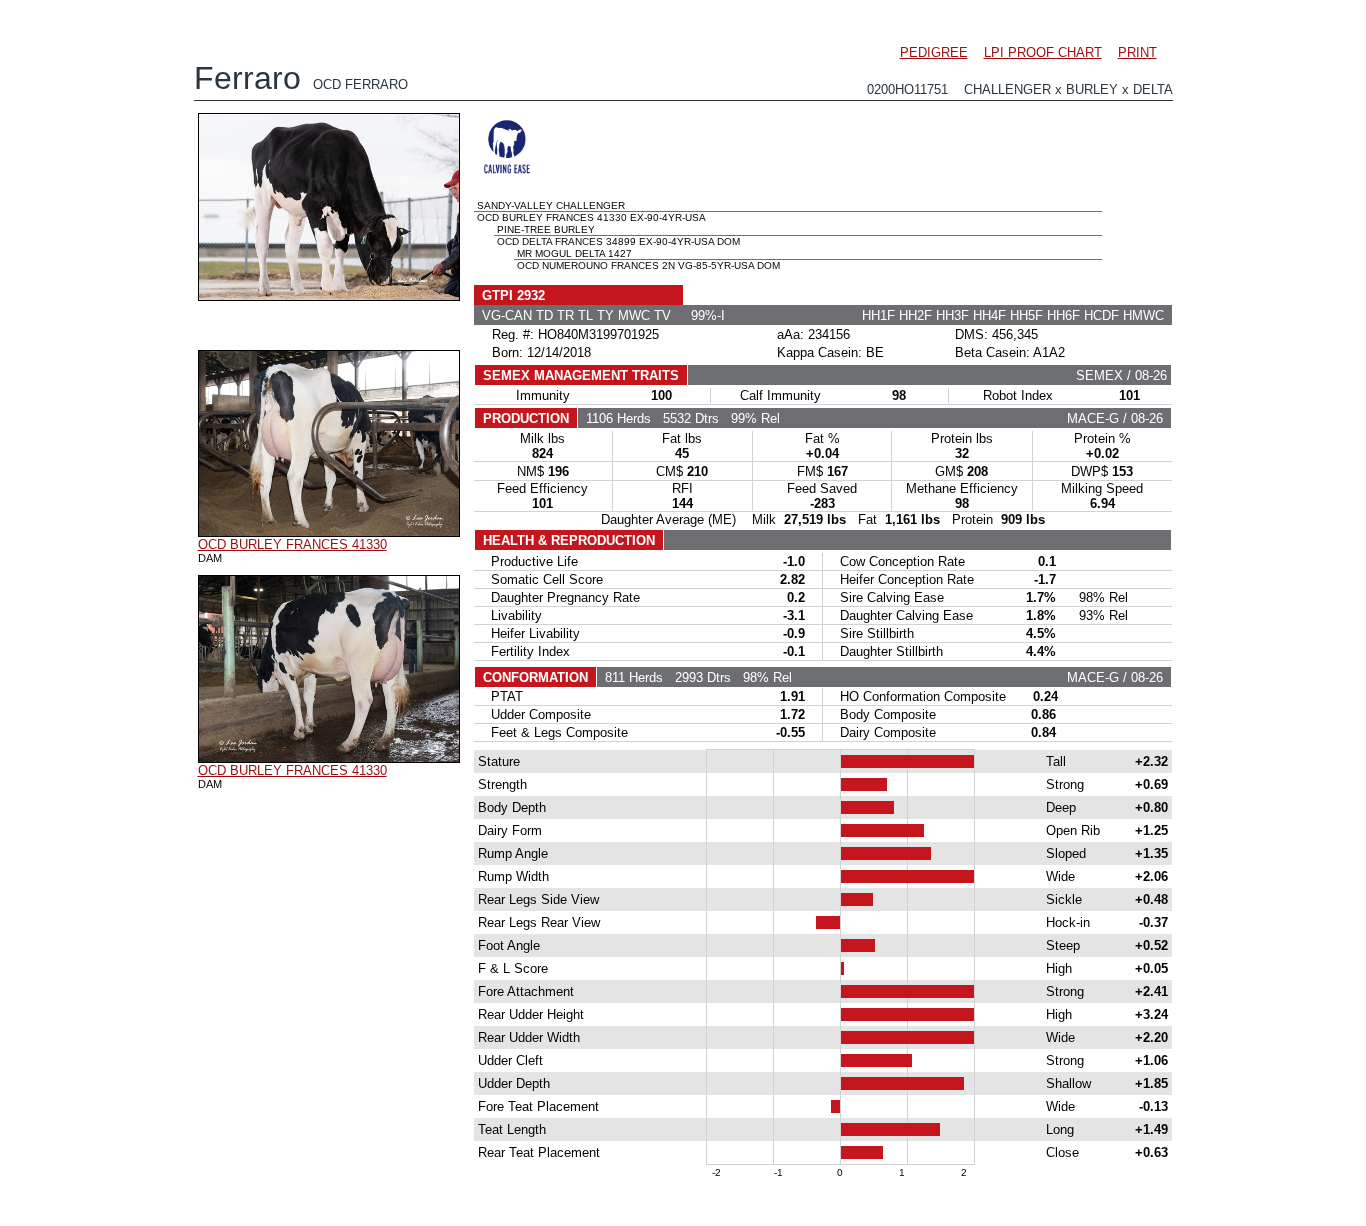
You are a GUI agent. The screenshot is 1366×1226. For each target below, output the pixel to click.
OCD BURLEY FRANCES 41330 (292, 544)
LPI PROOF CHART (1043, 52)
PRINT (1137, 52)
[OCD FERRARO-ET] (329, 296)
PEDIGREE (934, 52)
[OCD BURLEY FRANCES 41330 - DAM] (329, 532)
